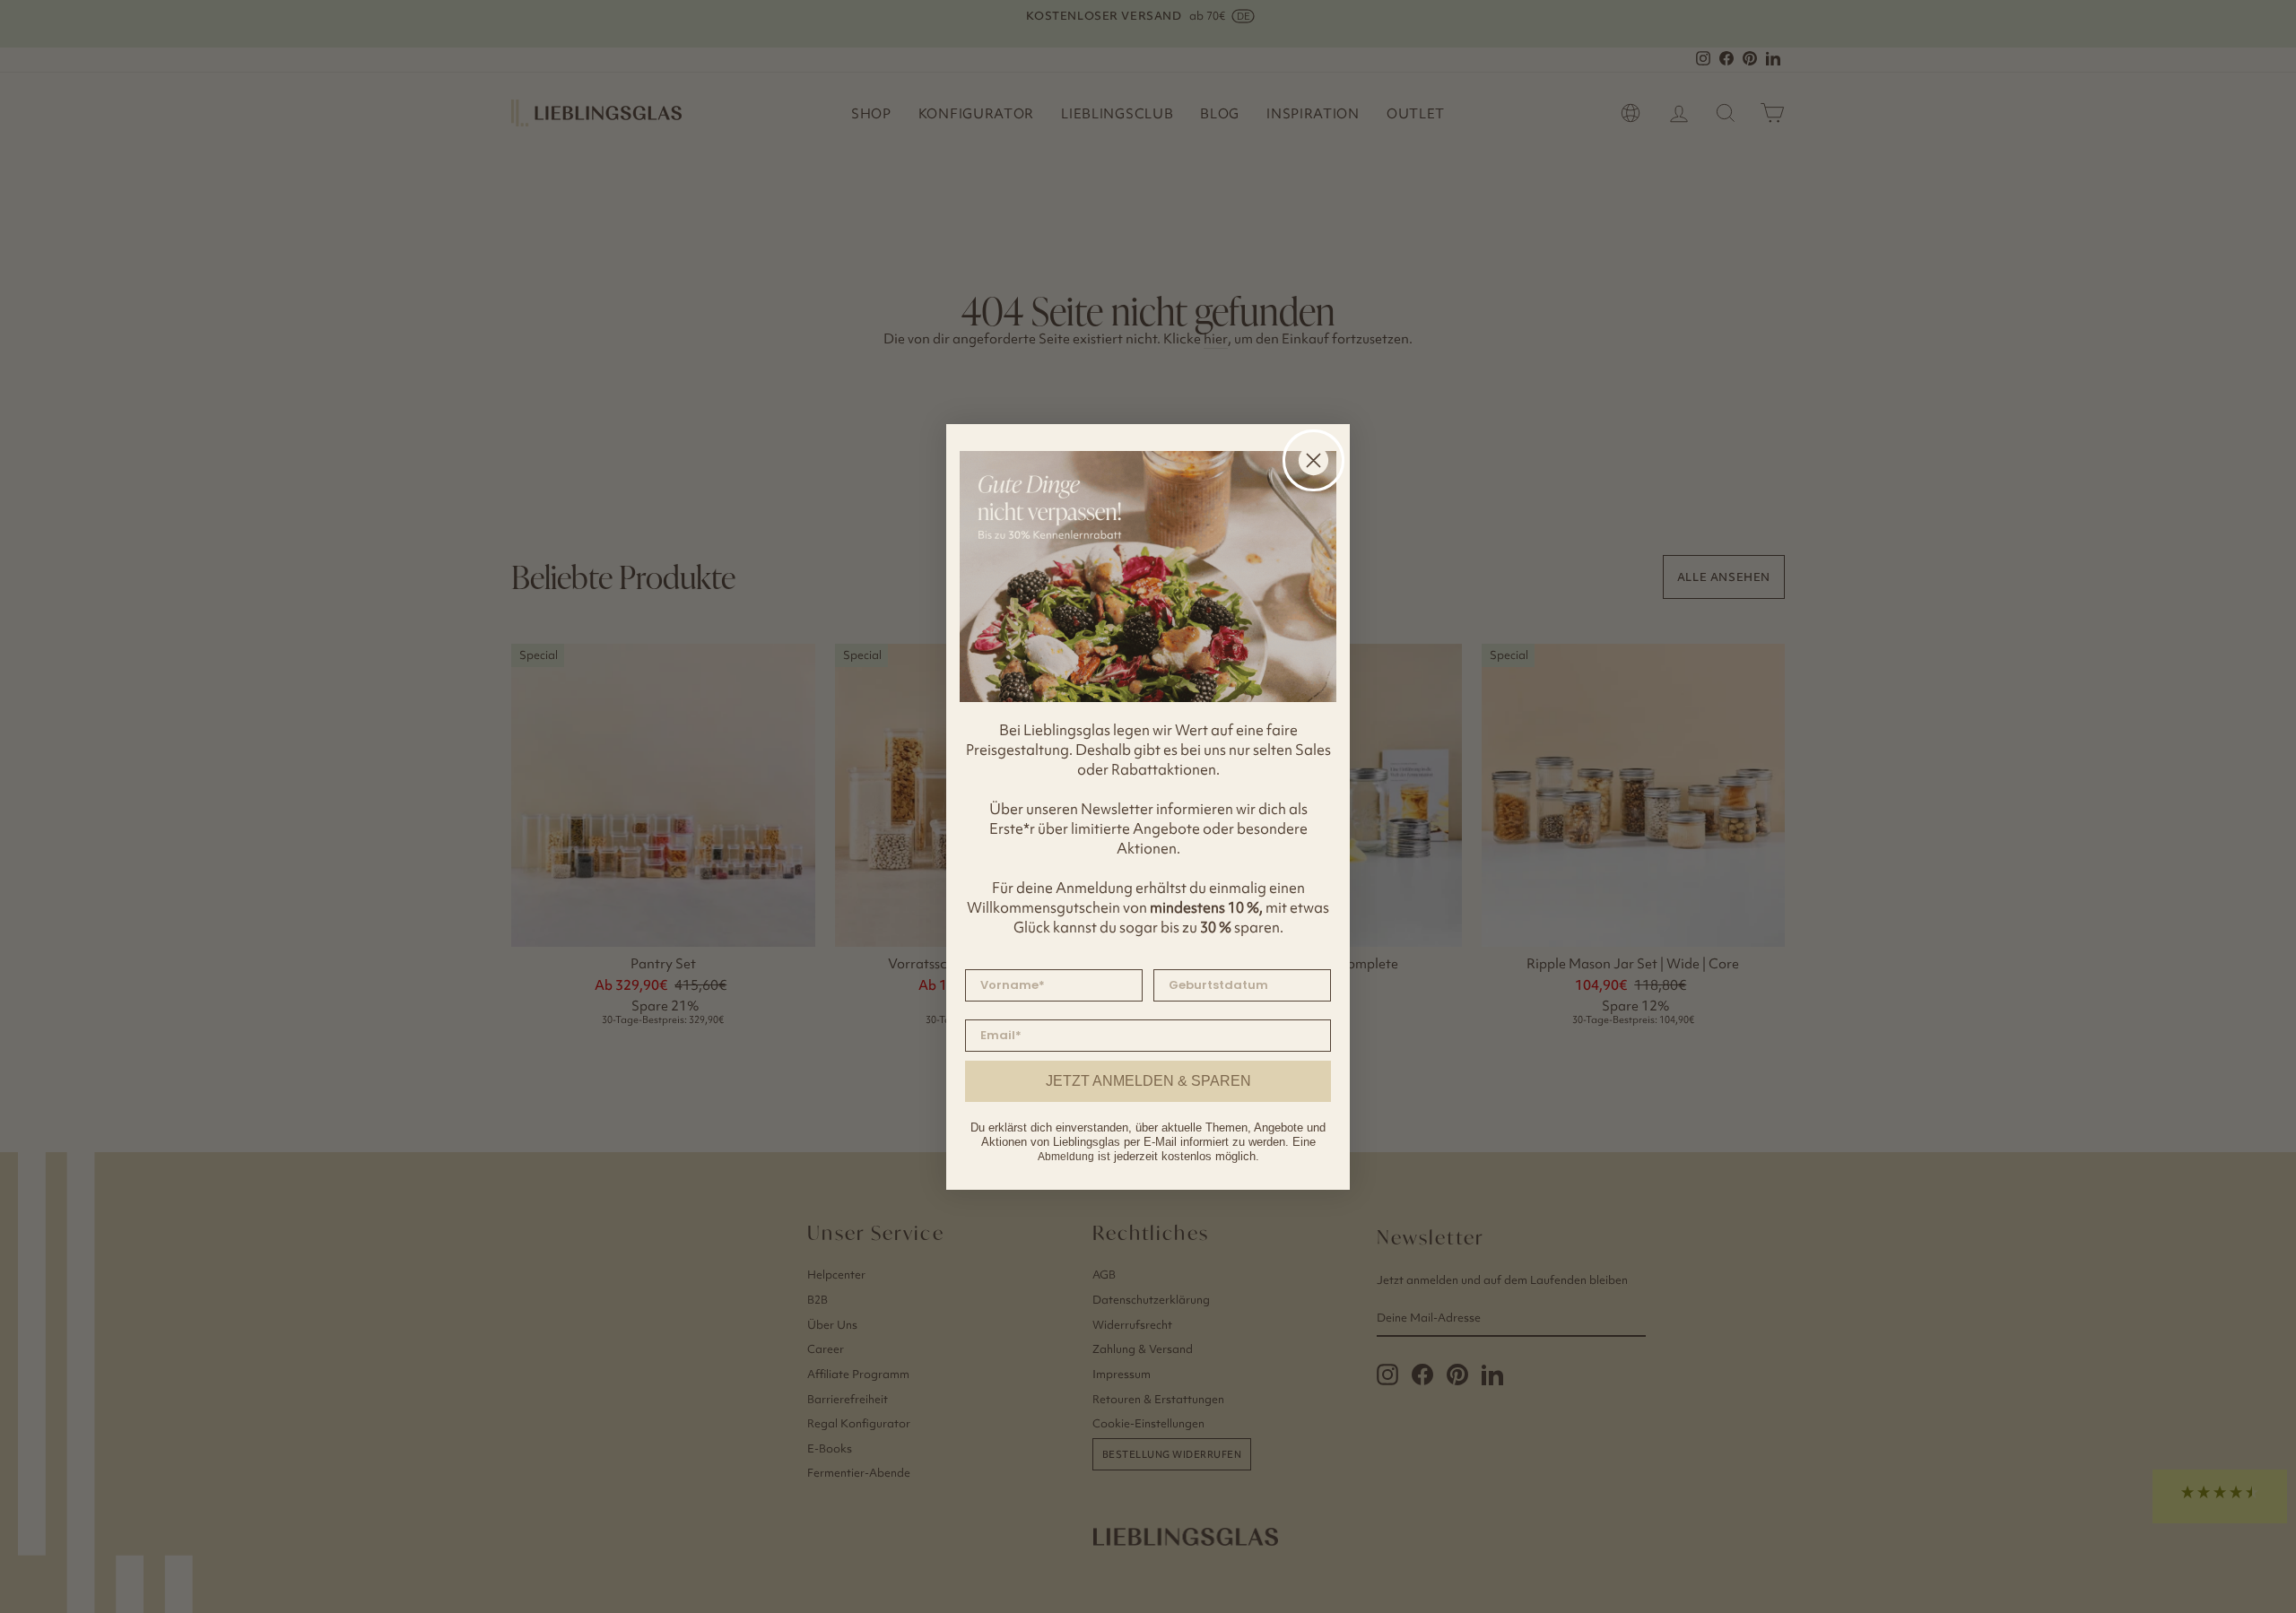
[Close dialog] (1313, 460)
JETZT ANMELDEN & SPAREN (1148, 1081)
